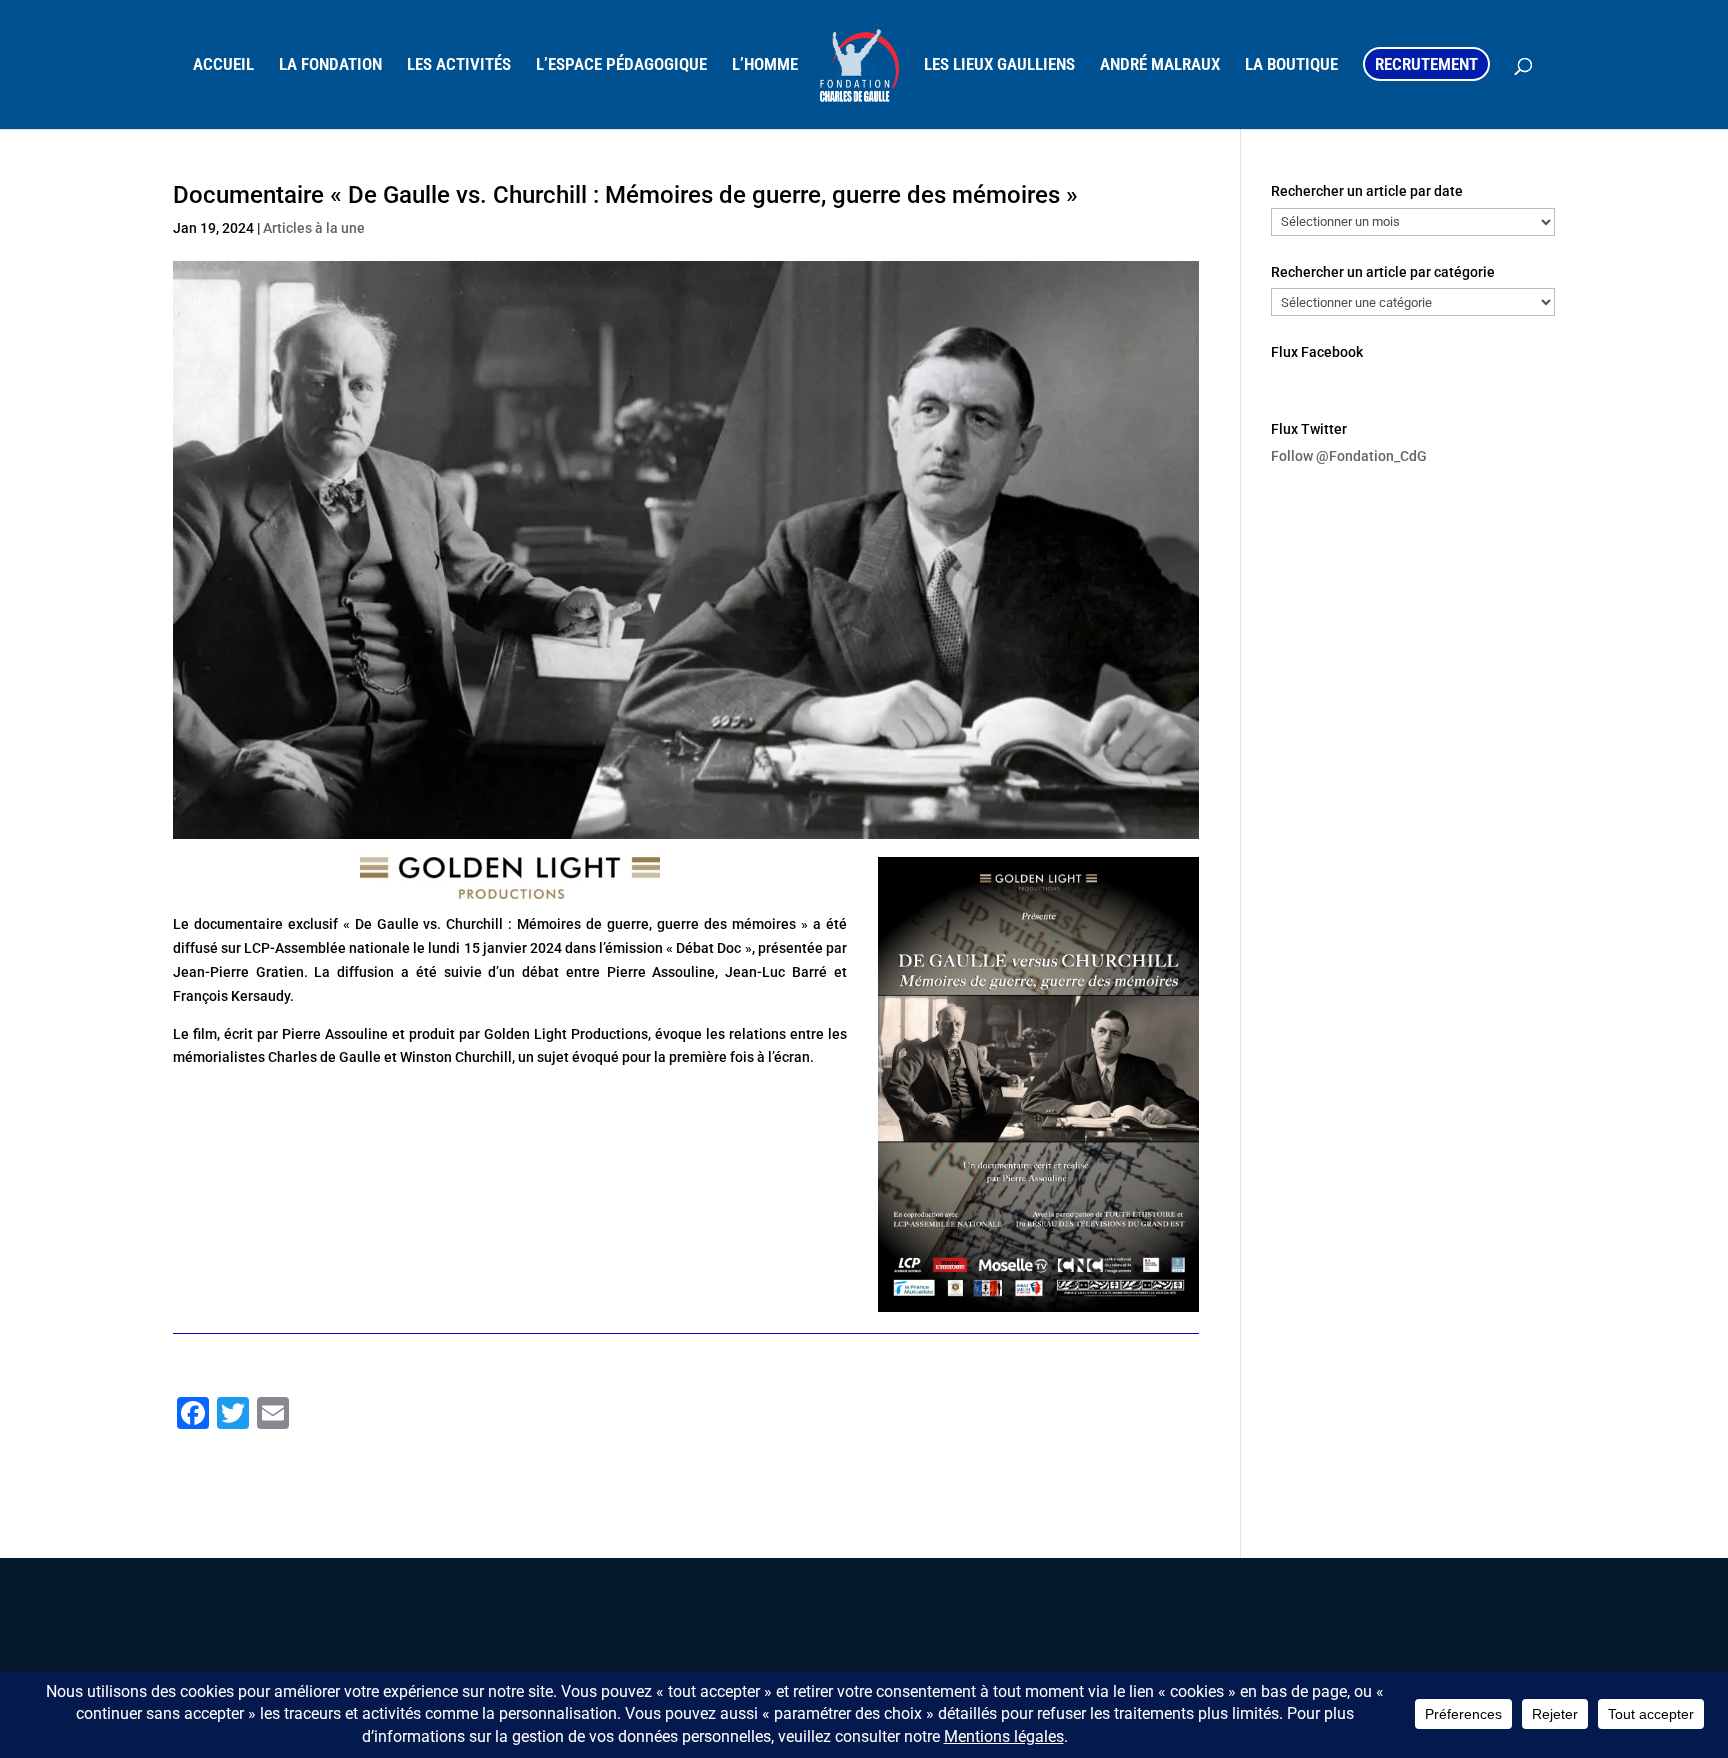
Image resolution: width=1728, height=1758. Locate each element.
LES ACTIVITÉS (459, 65)
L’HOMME (765, 65)
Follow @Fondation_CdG (1349, 456)
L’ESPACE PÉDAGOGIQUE (621, 65)
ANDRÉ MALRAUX (1160, 65)
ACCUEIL (223, 65)
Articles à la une (314, 228)
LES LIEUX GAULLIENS (999, 65)
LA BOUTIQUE (1291, 65)
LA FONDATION (330, 65)
